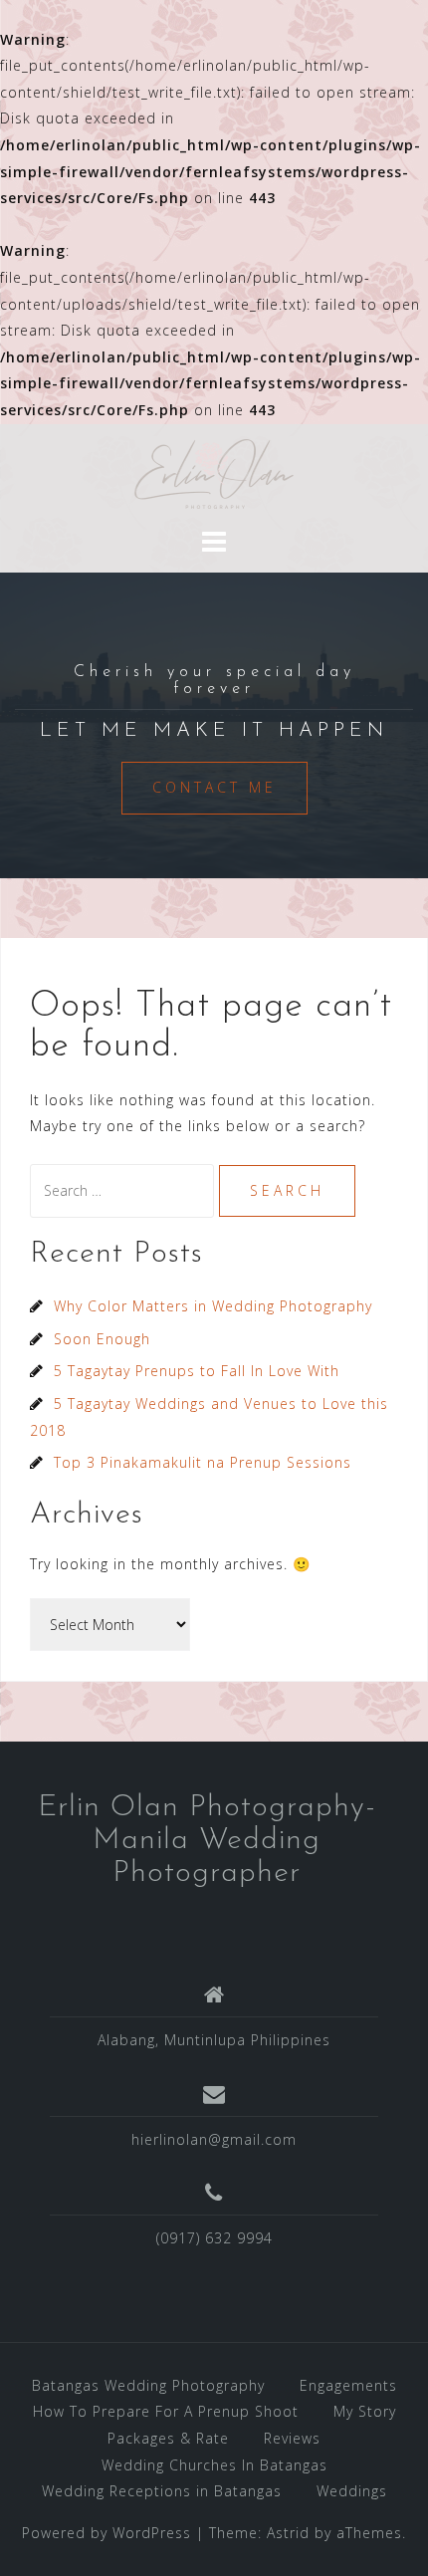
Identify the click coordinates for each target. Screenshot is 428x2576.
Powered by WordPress (107, 2533)
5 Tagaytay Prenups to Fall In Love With (197, 1371)
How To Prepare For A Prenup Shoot (166, 2411)
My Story (365, 2411)
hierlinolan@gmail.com (214, 2139)
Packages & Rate (168, 2438)
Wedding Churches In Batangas (214, 2465)
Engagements (348, 2385)
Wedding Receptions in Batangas (162, 2491)
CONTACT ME (214, 787)
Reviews (292, 2438)
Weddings (352, 2491)
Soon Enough (102, 1339)
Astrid (288, 2533)
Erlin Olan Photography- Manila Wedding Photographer (207, 1841)
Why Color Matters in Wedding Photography (213, 1306)
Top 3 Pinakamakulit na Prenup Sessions (203, 1462)
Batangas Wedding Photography (148, 2385)
